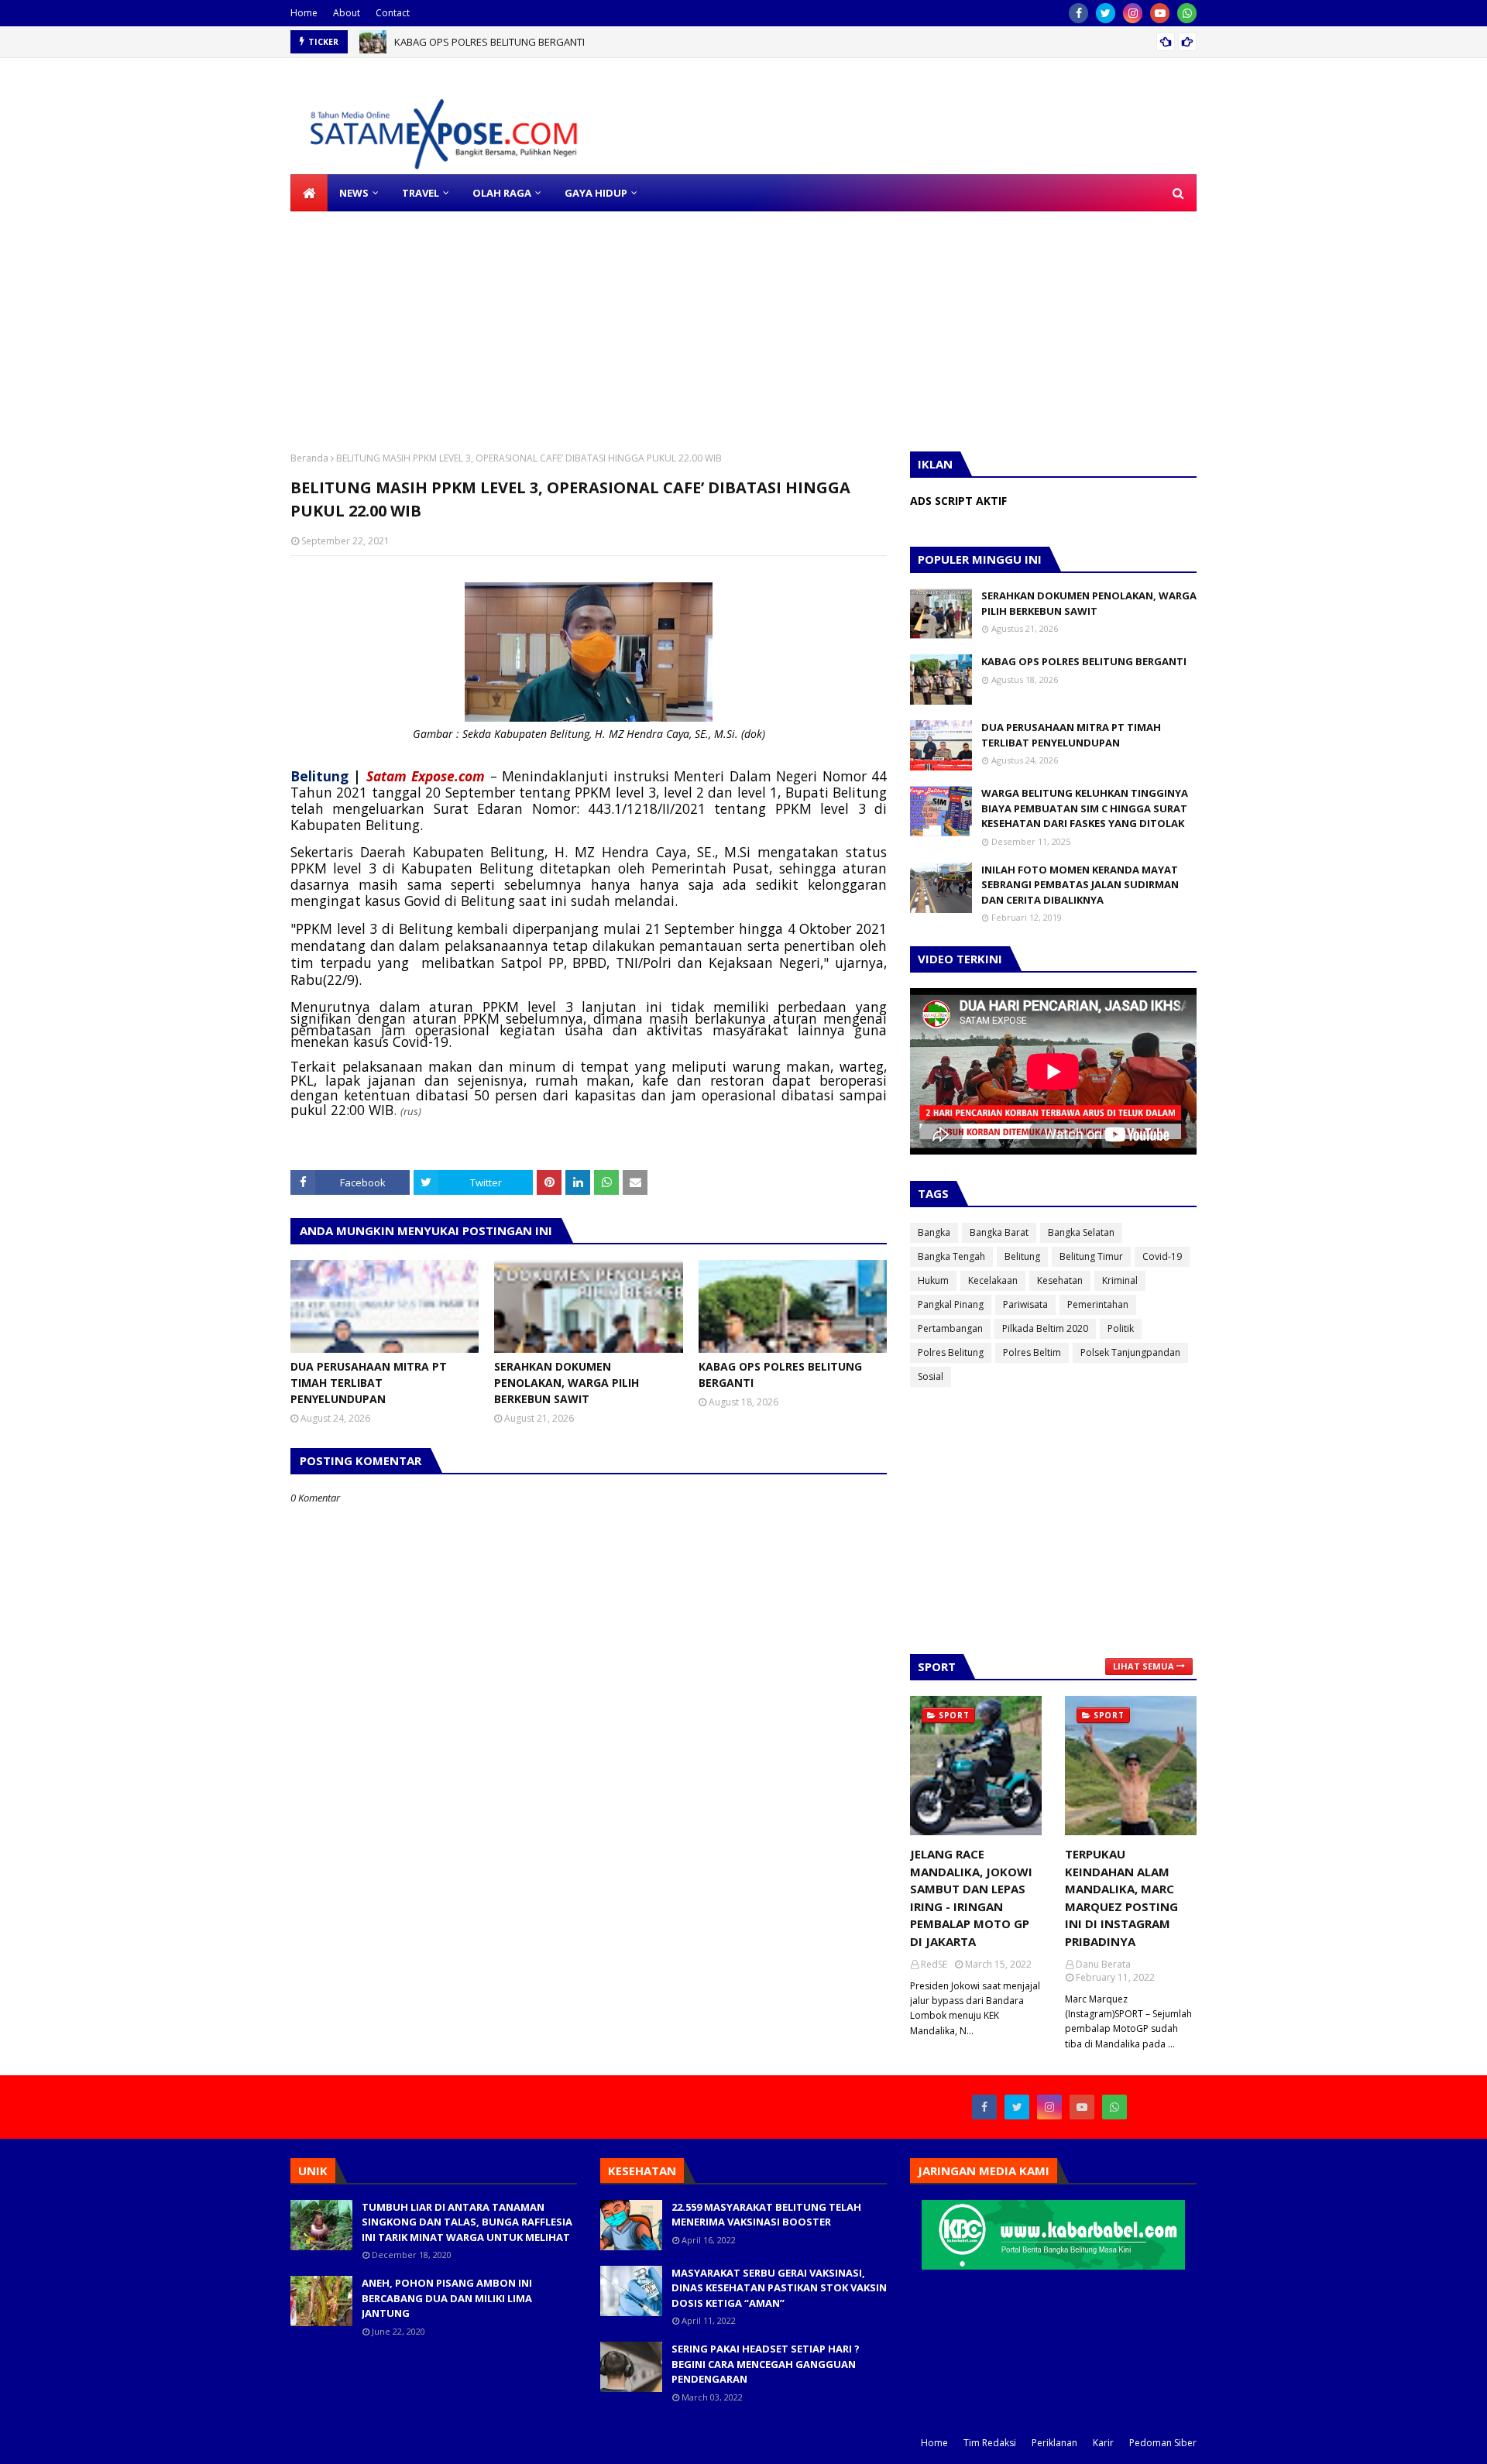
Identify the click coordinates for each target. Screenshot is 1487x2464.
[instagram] (1133, 13)
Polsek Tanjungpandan (1130, 1352)
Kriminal (1120, 1280)
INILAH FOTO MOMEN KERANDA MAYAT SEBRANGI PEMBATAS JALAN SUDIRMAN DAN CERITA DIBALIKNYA (1080, 885)
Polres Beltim (1032, 1352)
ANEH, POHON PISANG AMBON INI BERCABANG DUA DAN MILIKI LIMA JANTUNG (447, 2298)
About (347, 13)
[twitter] (1106, 13)
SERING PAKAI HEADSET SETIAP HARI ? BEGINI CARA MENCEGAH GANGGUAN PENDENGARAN (766, 2364)
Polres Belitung (951, 1352)
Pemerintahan (1098, 1304)
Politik (1121, 1328)
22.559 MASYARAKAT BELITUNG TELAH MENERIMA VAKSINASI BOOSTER (766, 2215)
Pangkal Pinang (951, 1304)
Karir (1103, 2443)
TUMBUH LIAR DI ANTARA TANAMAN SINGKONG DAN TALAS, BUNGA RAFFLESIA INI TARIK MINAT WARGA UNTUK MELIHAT (467, 2222)
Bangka (934, 1232)
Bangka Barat (999, 1232)
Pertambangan (950, 1328)
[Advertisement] (465, 320)
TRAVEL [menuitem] (421, 193)
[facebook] (1078, 13)
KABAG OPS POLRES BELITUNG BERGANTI (489, 42)
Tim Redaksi (990, 2443)
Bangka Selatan (1081, 1232)
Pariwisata (1025, 1304)
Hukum (933, 1280)
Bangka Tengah (951, 1256)
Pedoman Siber (1163, 2443)
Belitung (1022, 1256)
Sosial (931, 1376)
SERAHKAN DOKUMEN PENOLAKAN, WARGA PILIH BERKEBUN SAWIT (567, 1383)
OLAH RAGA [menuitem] (502, 193)
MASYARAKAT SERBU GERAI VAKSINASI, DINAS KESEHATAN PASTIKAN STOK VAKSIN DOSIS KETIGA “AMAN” (779, 2288)
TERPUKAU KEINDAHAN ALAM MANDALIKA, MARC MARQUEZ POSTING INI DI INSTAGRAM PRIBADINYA (1121, 1898)
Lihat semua (1144, 1666)
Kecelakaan (993, 1280)
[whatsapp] (1187, 13)
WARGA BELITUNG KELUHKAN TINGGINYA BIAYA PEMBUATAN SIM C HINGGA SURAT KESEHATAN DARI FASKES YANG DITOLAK (1085, 808)
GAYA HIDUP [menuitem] (596, 193)
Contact (393, 13)
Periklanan (1054, 2443)
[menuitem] (309, 193)
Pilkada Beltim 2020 (1045, 1328)
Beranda (309, 458)
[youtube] (1160, 13)
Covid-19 (1162, 1256)
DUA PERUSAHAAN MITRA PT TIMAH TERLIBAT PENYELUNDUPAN (369, 1383)
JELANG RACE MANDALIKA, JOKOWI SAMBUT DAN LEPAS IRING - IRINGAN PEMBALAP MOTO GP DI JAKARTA (971, 1898)
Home (304, 13)
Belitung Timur (1091, 1256)
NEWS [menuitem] (354, 193)
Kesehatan (1060, 1280)
